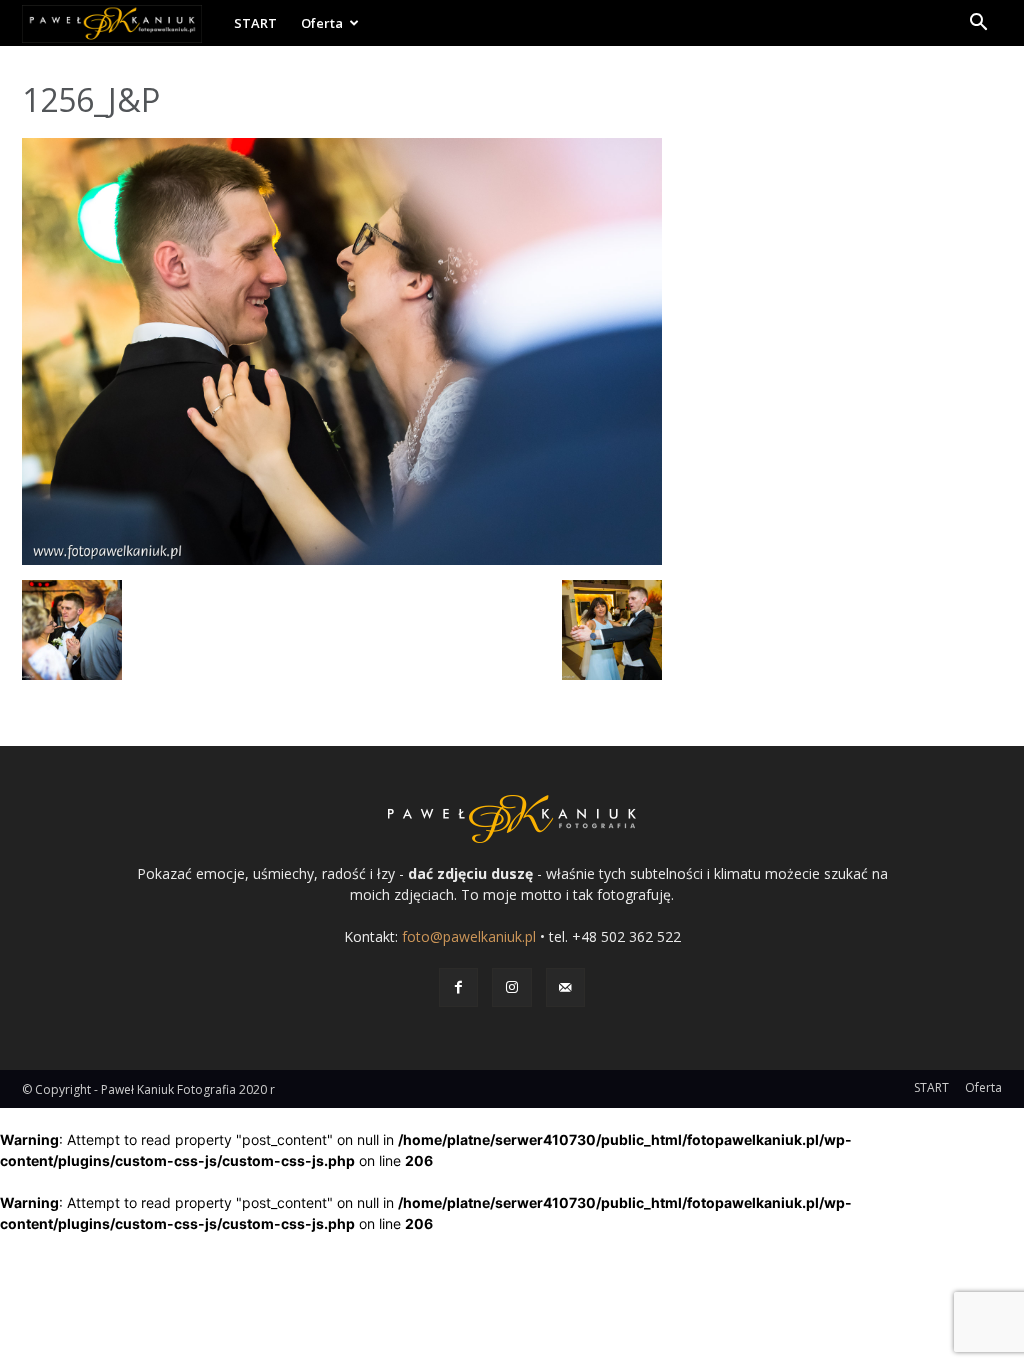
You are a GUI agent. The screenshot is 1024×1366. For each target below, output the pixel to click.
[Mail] (565, 987)
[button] (978, 24)
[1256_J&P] (342, 559)
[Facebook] (458, 987)
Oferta (322, 23)
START (255, 23)
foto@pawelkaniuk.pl (469, 936)
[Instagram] (511, 987)
